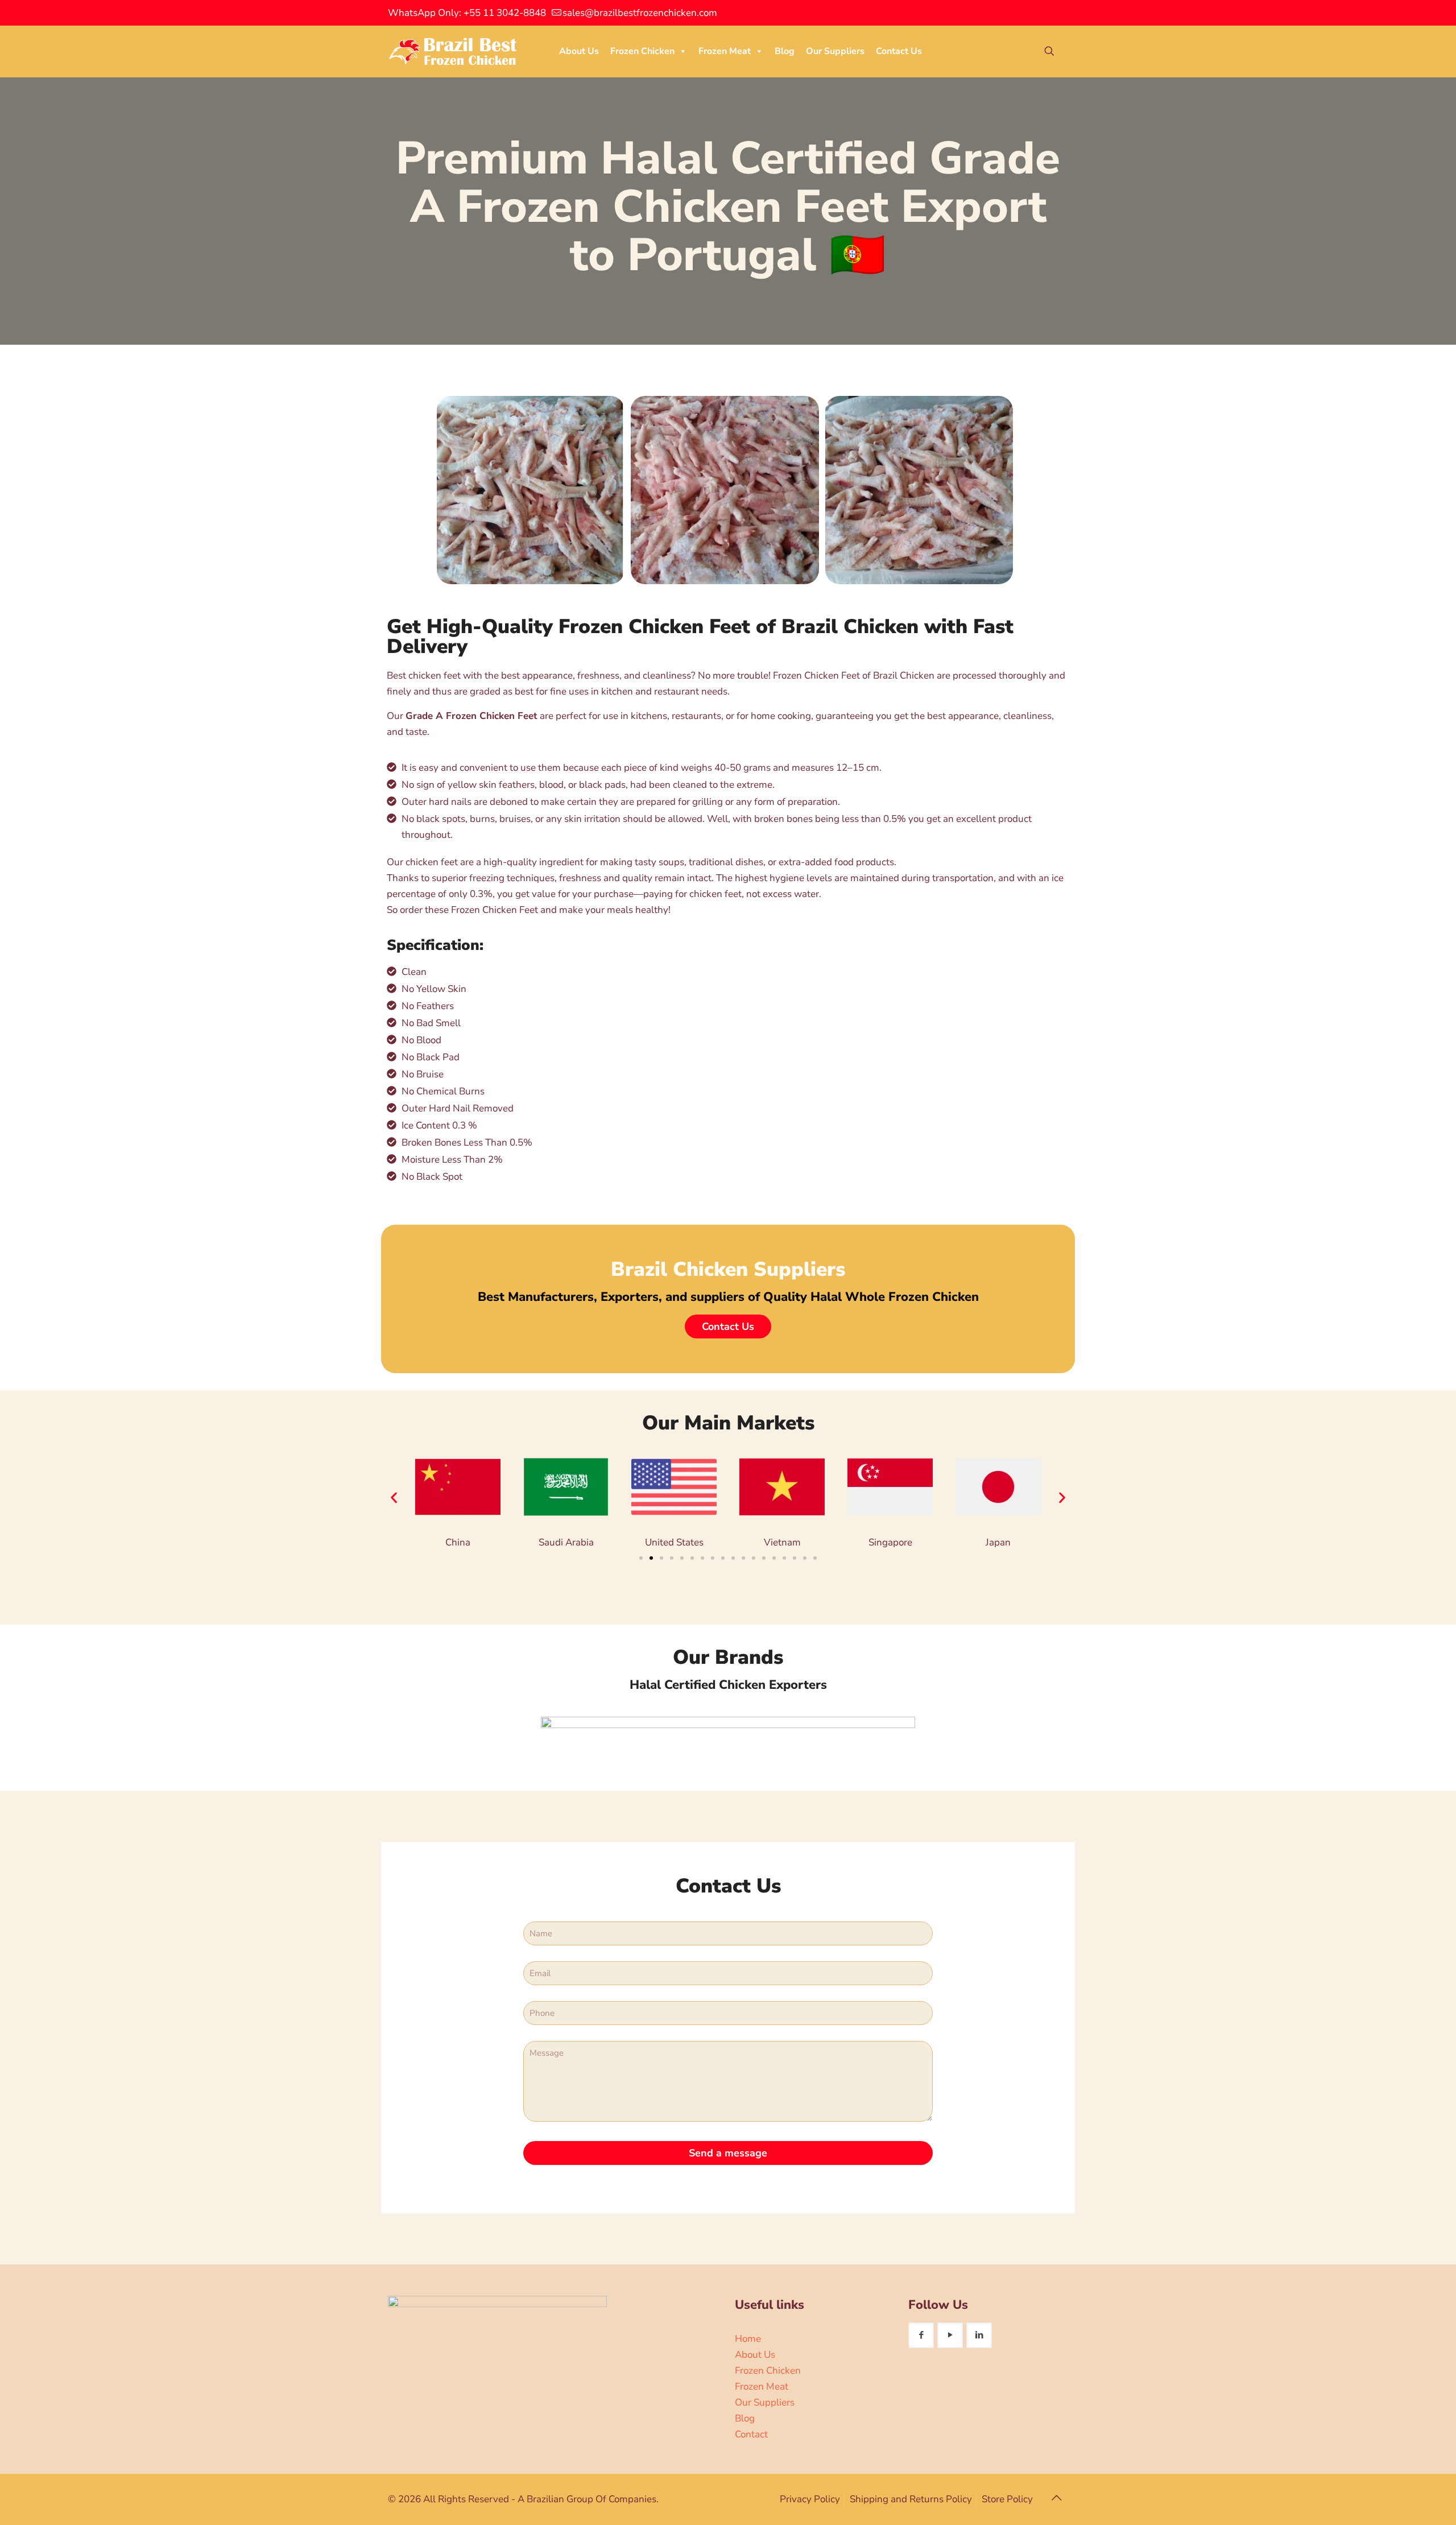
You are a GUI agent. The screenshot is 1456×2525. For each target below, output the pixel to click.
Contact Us (899, 51)
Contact (751, 2434)
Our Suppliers (835, 51)
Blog (785, 51)
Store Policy (1007, 2499)
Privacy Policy (810, 2499)
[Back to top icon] (1056, 2498)
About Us (579, 51)
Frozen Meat (725, 51)
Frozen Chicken (642, 51)
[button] (394, 1497)
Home (748, 2339)
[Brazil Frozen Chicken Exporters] (454, 51)
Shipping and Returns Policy (911, 2499)
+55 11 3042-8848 (505, 13)
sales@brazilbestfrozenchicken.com (640, 13)
